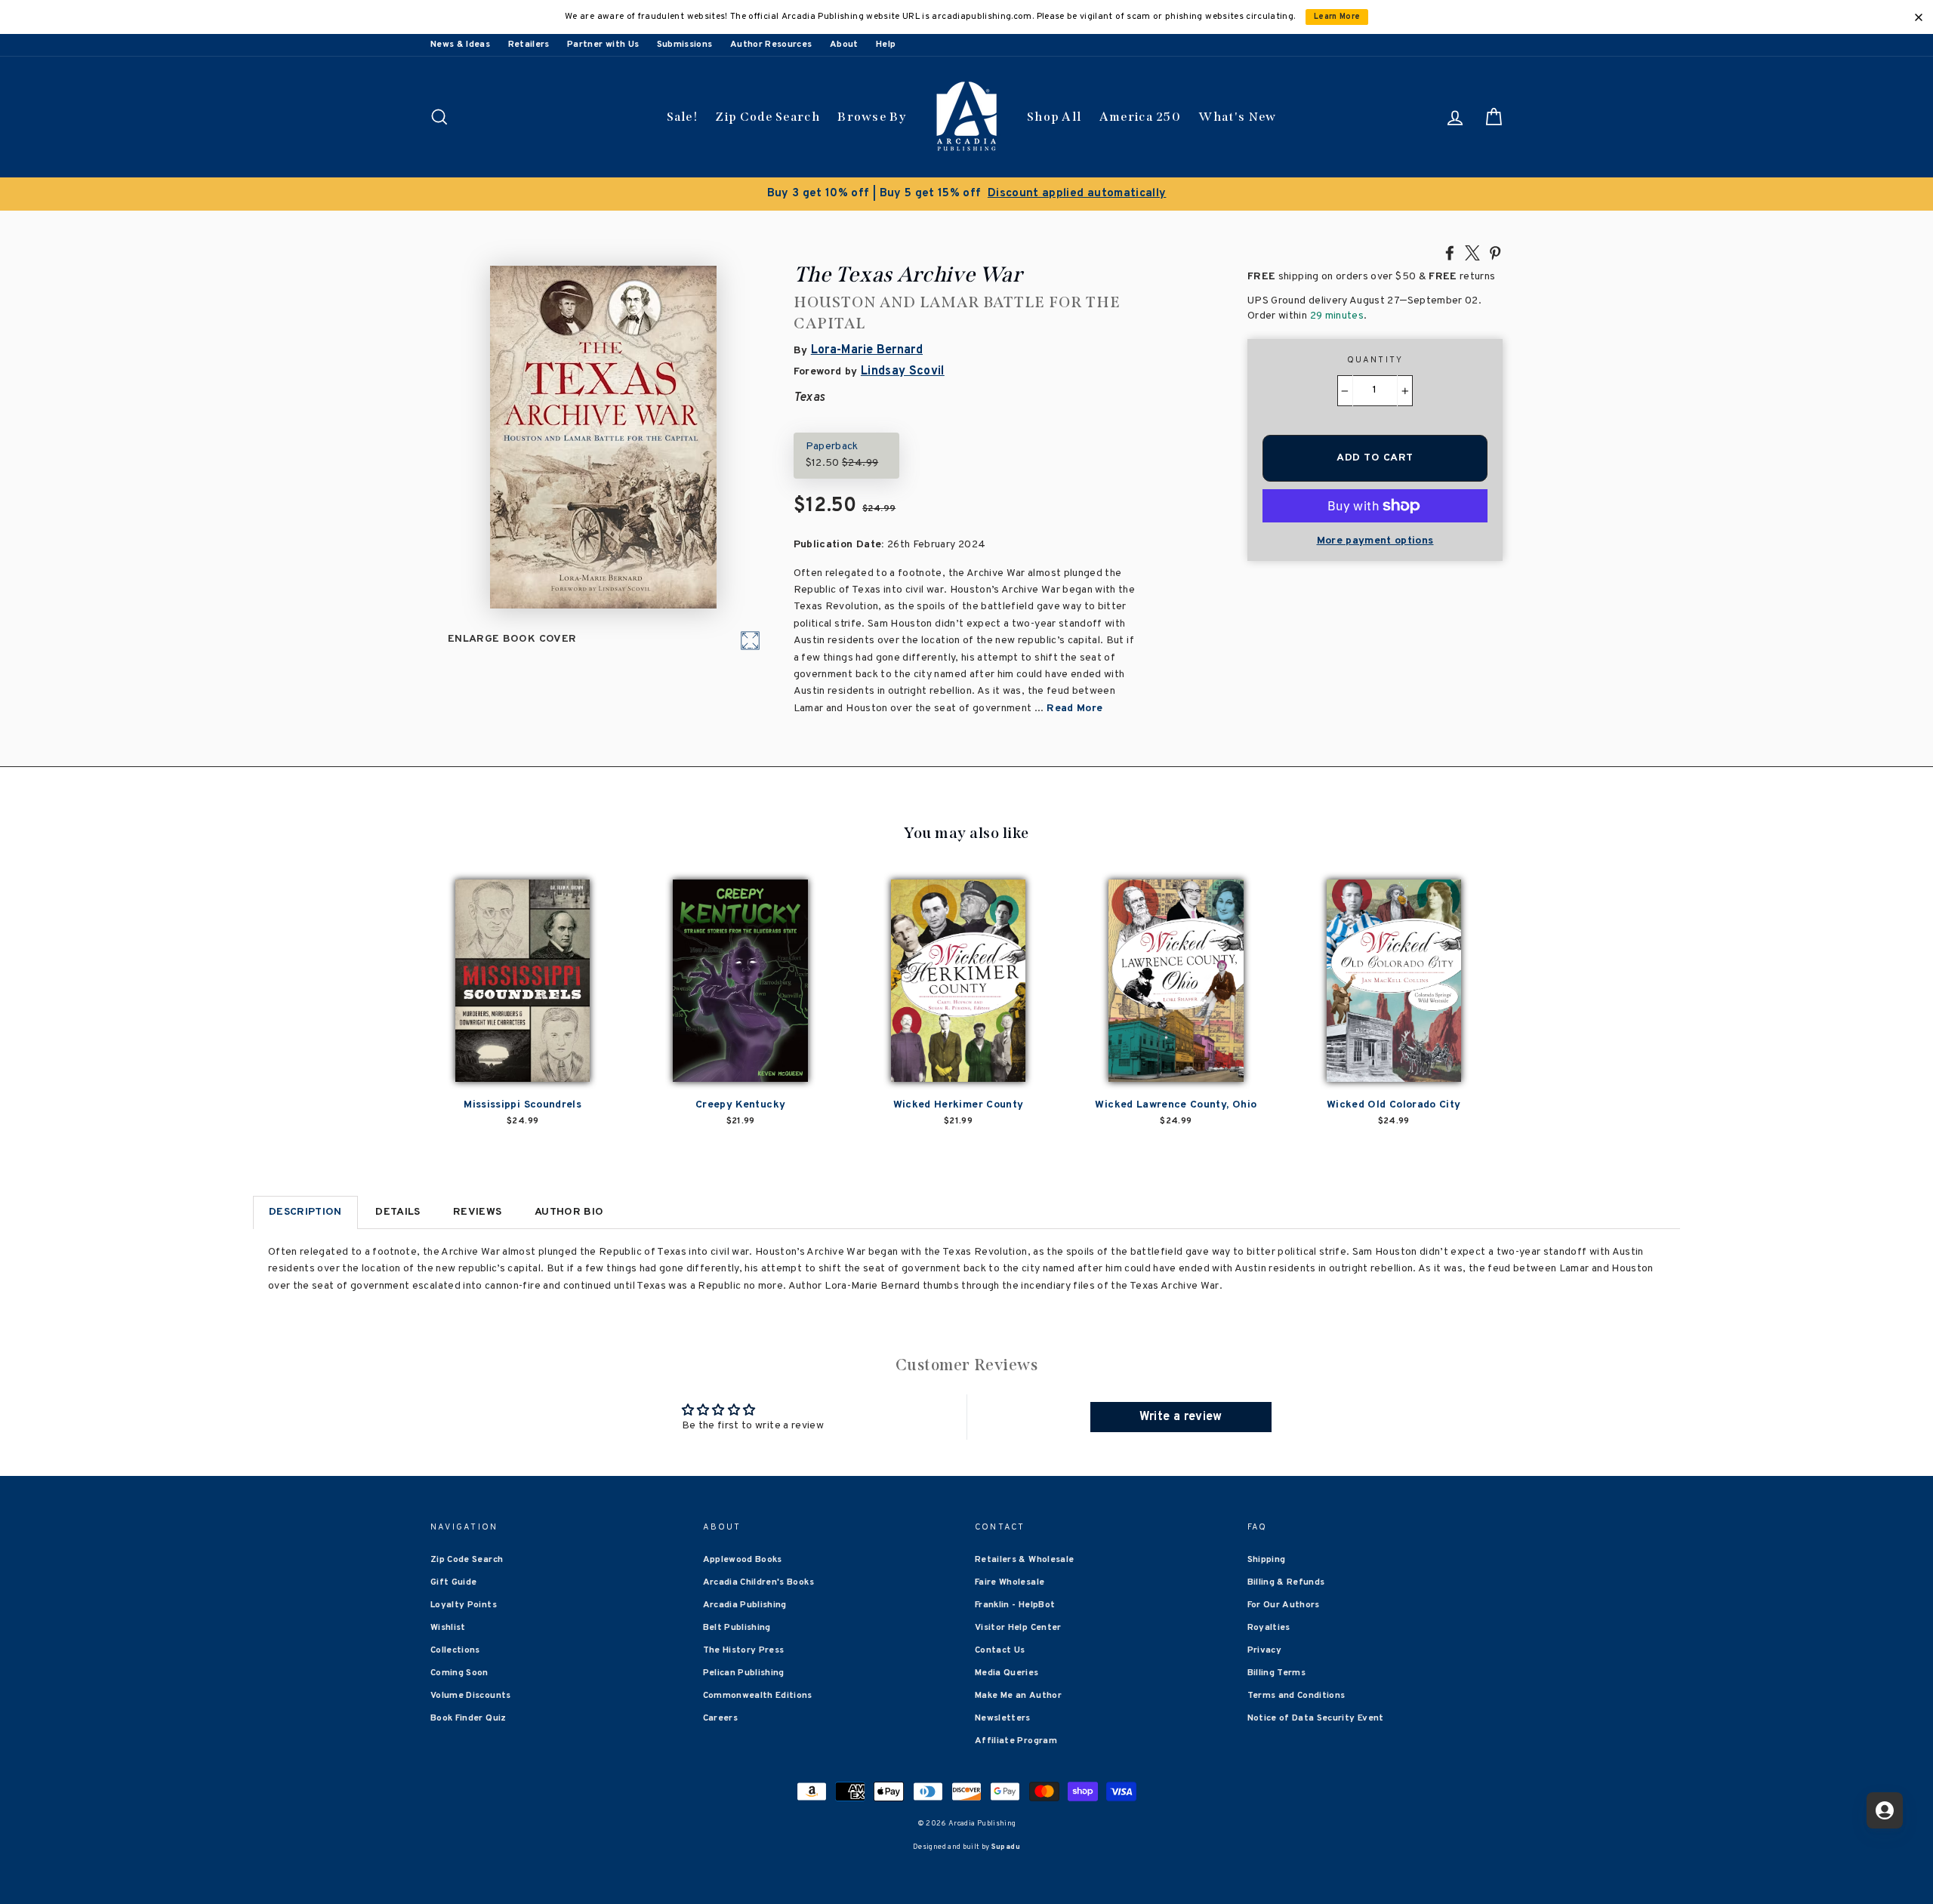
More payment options (1375, 541)
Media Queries (1007, 1673)
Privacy (1264, 1650)
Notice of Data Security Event (1316, 1718)
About (844, 45)
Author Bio (569, 1212)
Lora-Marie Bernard (867, 350)
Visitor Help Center (1018, 1628)
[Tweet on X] (1472, 252)
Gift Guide (454, 1582)
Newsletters (1003, 1718)
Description (305, 1212)
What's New (1237, 117)
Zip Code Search (768, 117)
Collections (455, 1650)
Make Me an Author (1018, 1696)
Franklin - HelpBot (1015, 1605)
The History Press (744, 1650)
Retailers (529, 45)
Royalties (1269, 1628)
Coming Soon (459, 1673)
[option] (966, 194)
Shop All (1054, 117)
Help (886, 45)
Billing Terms (1277, 1673)
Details (398, 1212)
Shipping (1267, 1560)
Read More (1074, 709)
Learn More (1337, 17)
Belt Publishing (737, 1628)
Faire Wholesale (1010, 1582)
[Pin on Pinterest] (1495, 252)
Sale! (683, 117)
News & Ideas (460, 45)
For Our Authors (1284, 1605)
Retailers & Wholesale (1024, 1560)
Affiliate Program (1016, 1741)
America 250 (1140, 117)
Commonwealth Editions (758, 1696)
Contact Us (1000, 1650)
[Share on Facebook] (1450, 252)
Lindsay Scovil (903, 371)
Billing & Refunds (1286, 1582)
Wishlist (448, 1628)
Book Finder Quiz (469, 1718)
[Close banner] (1919, 17)
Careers (720, 1718)
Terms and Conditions (1296, 1696)
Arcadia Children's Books (758, 1582)
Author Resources (771, 45)
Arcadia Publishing (745, 1605)
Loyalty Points (464, 1605)
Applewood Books (743, 1560)
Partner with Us (603, 45)
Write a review (1181, 1417)
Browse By (872, 117)
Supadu (1006, 1847)
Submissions (685, 45)
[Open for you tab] (1885, 1810)
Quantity (1375, 360)
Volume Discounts (471, 1696)
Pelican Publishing (744, 1673)
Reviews (477, 1212)
